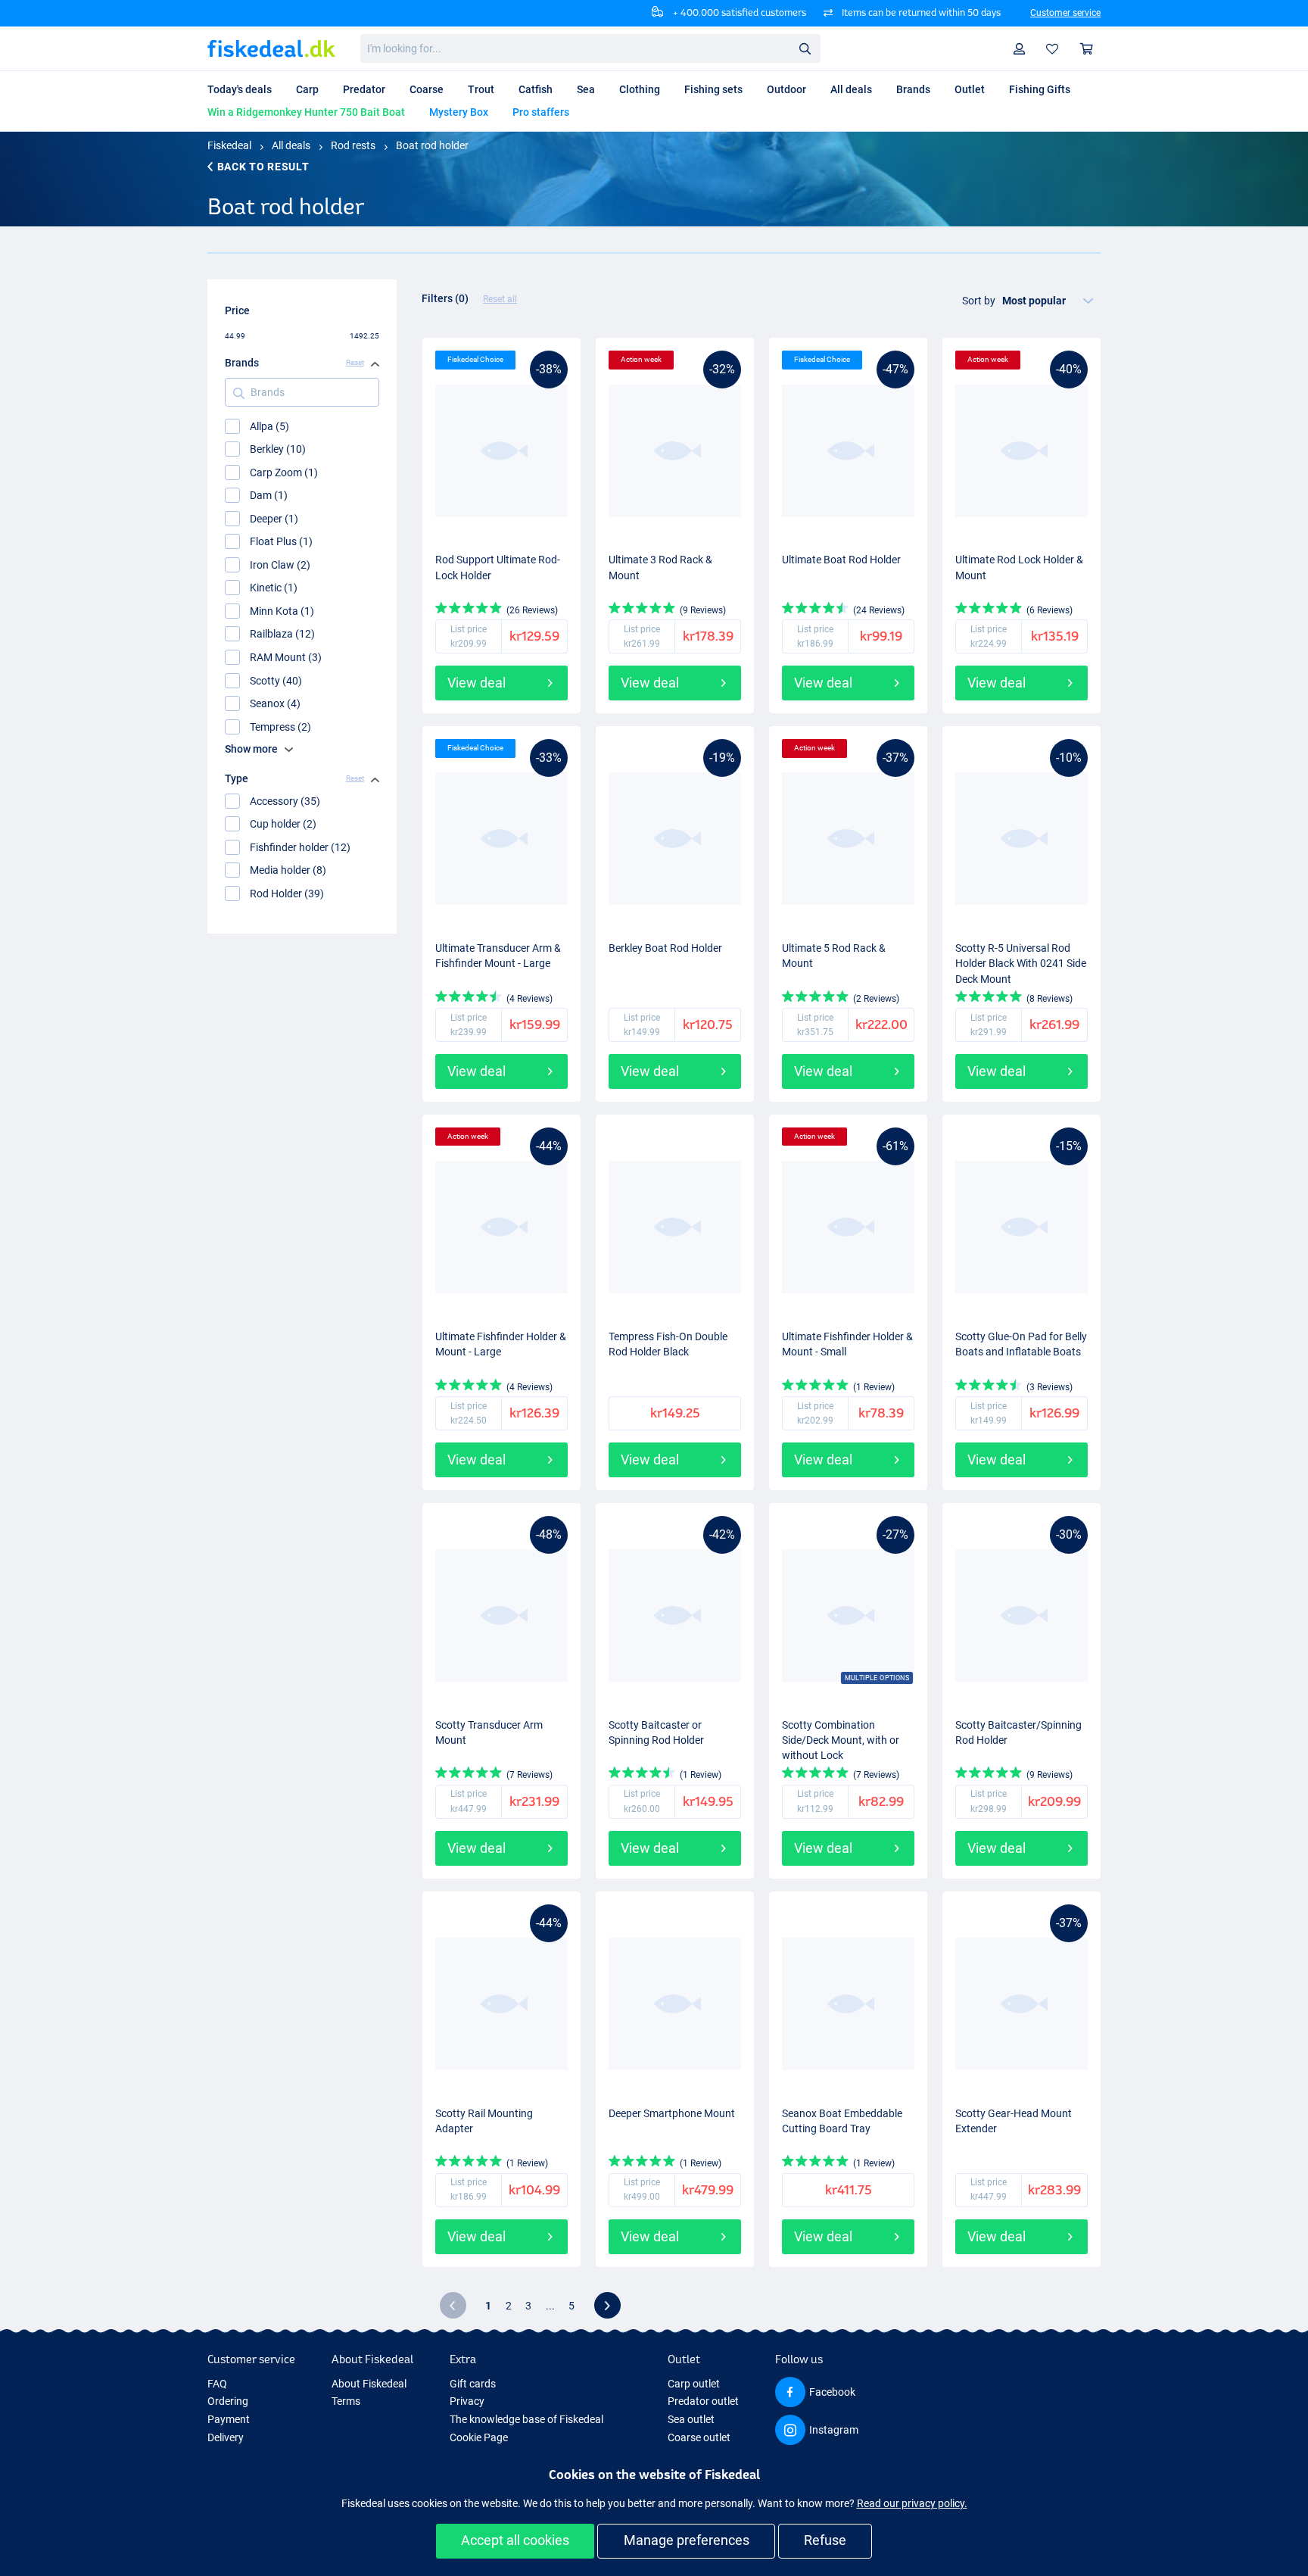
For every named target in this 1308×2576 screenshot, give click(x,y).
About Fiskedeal (369, 2384)
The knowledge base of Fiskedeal (526, 2419)
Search (805, 48)
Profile (1020, 49)
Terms (346, 2401)
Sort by (979, 301)
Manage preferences (687, 2540)
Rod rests (353, 145)
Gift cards (473, 2384)
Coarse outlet (699, 2437)
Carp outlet (694, 2384)
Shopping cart (1087, 49)
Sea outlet (691, 2419)
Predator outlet (703, 2401)
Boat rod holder (432, 145)
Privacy (467, 2401)
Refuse (825, 2540)
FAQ (217, 2384)
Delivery (226, 2437)
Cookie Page (479, 2437)
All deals (291, 145)
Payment (229, 2419)
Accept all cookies (515, 2540)
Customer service (1065, 13)
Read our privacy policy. (912, 2503)
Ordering (228, 2401)
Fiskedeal (229, 145)
